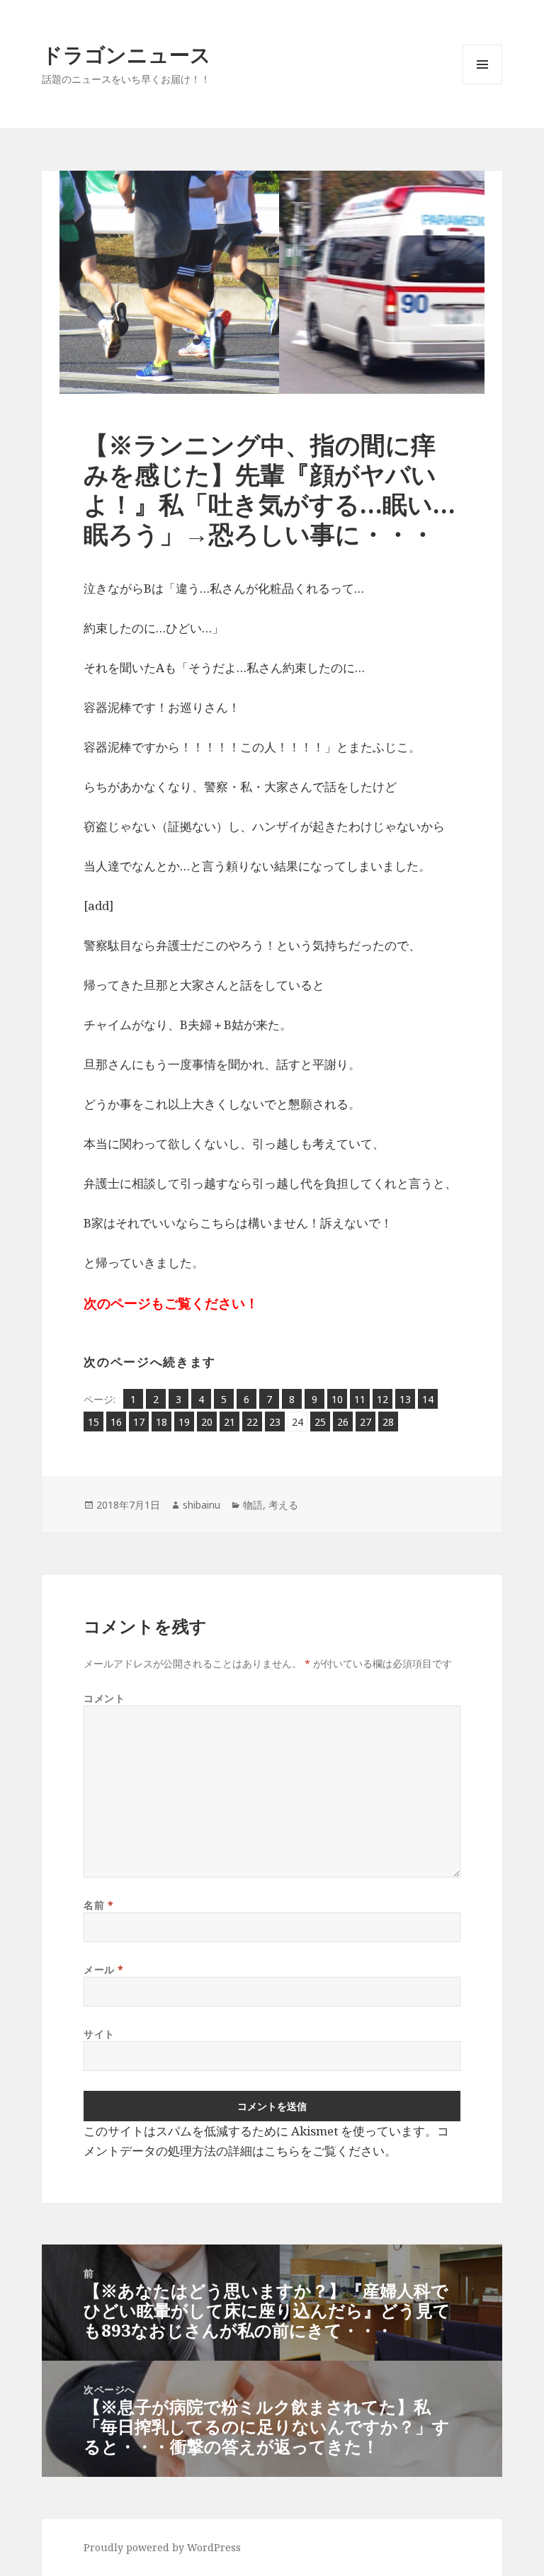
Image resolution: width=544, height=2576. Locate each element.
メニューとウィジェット (482, 84)
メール (104, 1969)
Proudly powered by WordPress (162, 2547)
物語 (253, 1505)
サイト (99, 2034)
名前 (98, 1905)
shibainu (202, 1505)
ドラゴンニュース (126, 54)
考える (283, 1505)
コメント (104, 1698)
